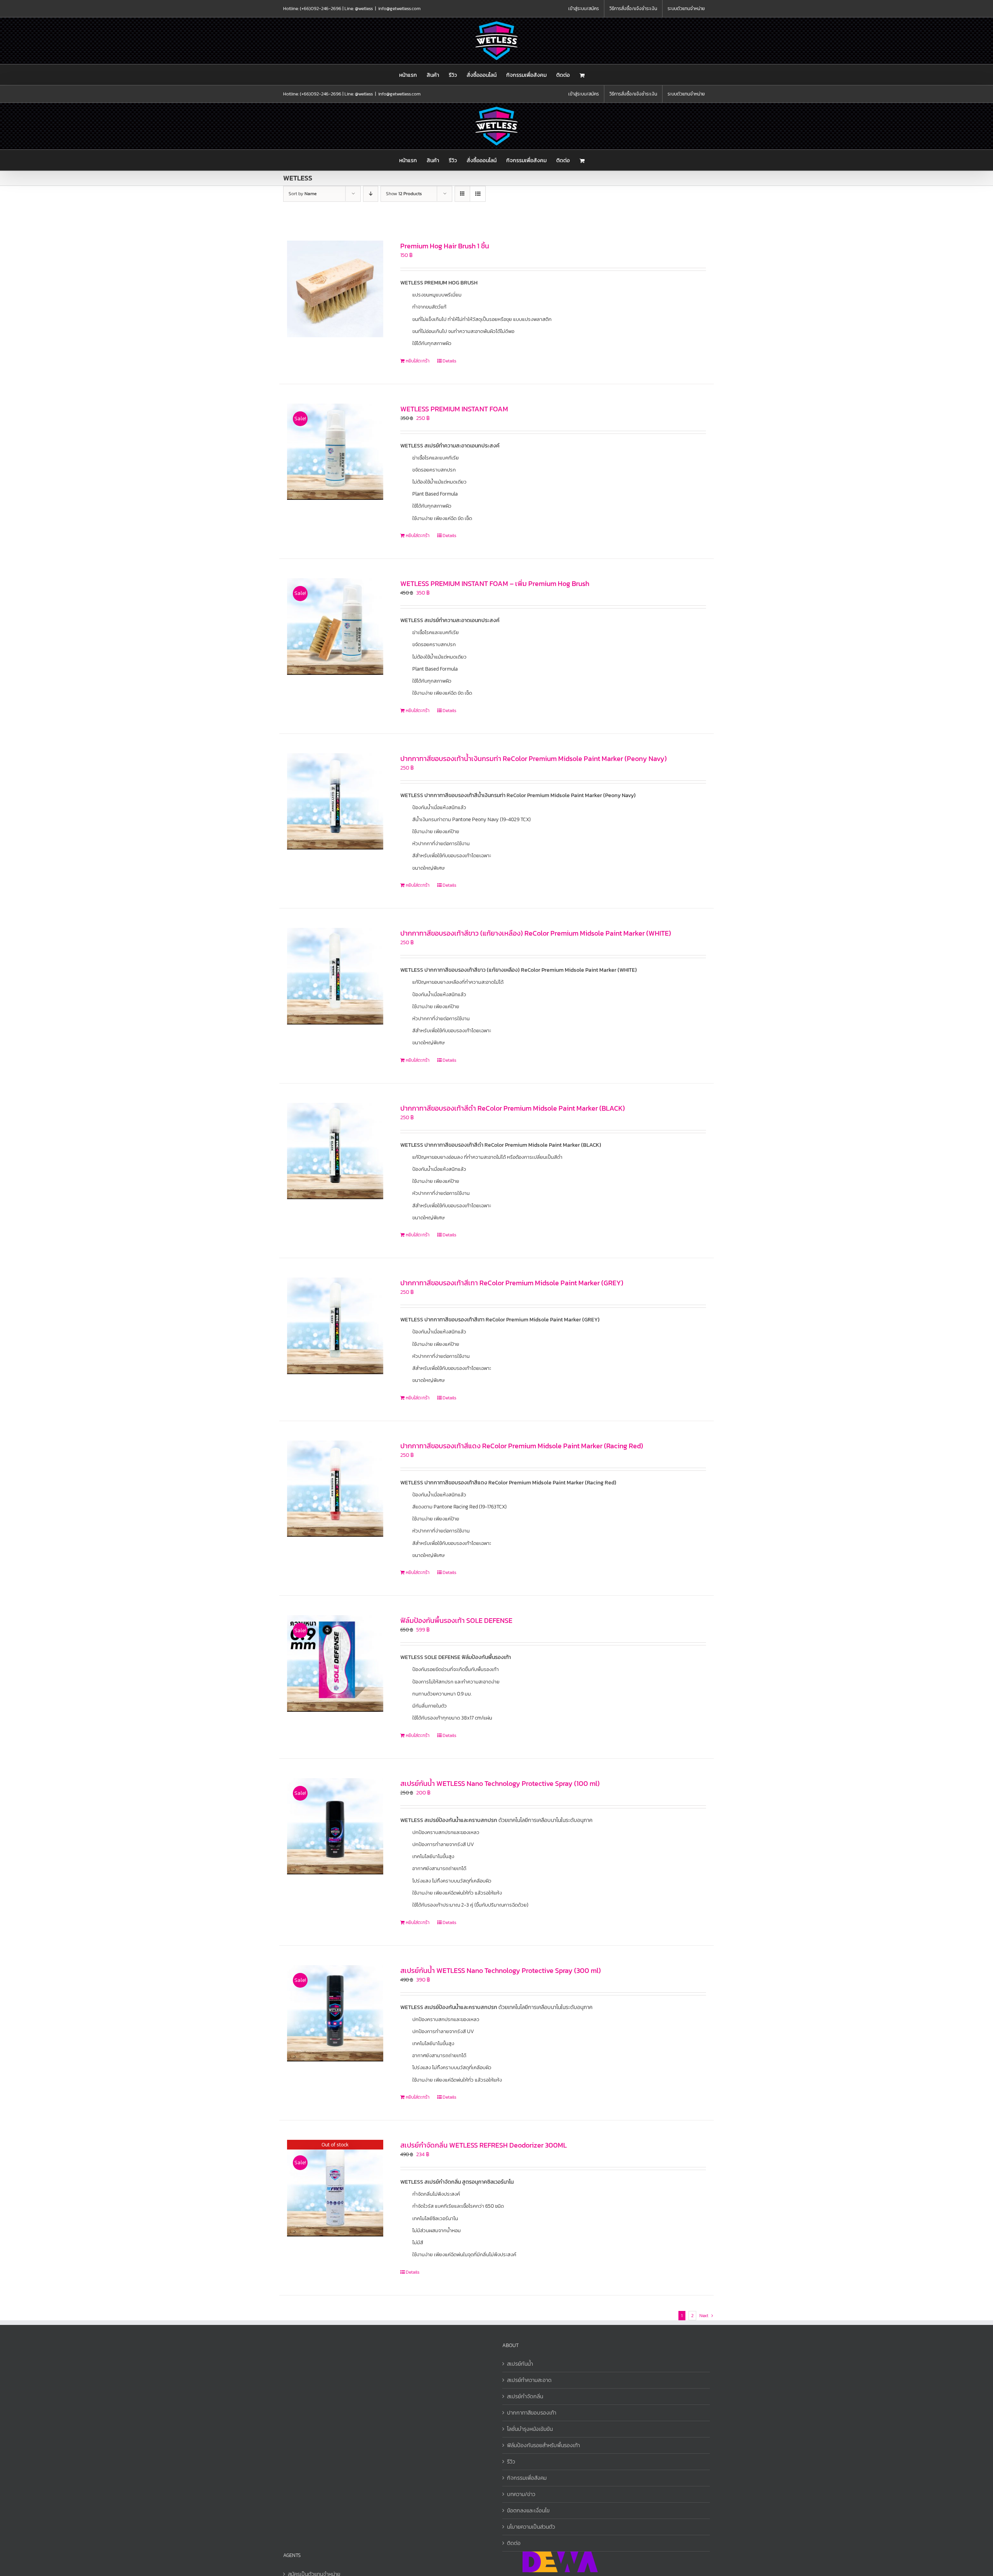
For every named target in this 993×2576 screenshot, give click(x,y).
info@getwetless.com (399, 9)
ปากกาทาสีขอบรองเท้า (532, 2413)
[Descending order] (371, 194)
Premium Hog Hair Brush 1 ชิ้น (445, 246)
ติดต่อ (514, 2543)
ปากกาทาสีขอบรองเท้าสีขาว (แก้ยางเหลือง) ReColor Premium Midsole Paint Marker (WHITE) (536, 933)
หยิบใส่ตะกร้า (418, 361)
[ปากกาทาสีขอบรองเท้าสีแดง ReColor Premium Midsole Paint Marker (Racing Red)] (335, 1489)
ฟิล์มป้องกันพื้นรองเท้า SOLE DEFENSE (456, 1620)
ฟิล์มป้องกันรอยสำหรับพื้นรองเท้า (543, 2445)
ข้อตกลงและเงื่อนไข (528, 2511)
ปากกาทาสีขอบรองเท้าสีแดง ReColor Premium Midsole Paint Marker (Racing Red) (522, 1446)
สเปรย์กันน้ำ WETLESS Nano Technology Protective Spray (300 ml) (501, 1970)
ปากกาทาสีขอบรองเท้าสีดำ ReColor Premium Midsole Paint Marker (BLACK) (513, 1108)
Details (449, 361)
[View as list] (478, 194)
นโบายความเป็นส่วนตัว (531, 2527)
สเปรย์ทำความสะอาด (529, 2380)
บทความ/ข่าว (521, 2494)
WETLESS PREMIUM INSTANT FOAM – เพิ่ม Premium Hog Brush (495, 583)
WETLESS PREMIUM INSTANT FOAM (454, 409)
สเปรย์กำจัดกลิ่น (525, 2397)
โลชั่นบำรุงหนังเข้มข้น (530, 2429)
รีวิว (511, 2462)
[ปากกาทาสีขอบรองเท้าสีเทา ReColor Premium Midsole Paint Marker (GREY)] (335, 1326)
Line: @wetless (359, 9)
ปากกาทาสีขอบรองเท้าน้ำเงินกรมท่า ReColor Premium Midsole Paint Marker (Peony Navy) (534, 758)
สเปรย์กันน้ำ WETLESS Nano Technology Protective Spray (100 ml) (500, 1783)
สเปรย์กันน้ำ (520, 2364)
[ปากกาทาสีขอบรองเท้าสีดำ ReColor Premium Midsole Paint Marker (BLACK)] (335, 1151)
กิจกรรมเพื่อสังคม (527, 2478)
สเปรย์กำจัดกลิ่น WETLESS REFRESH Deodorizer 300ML (484, 2145)
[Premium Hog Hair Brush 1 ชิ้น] (335, 289)
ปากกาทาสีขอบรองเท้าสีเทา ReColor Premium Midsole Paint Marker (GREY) (512, 1283)
